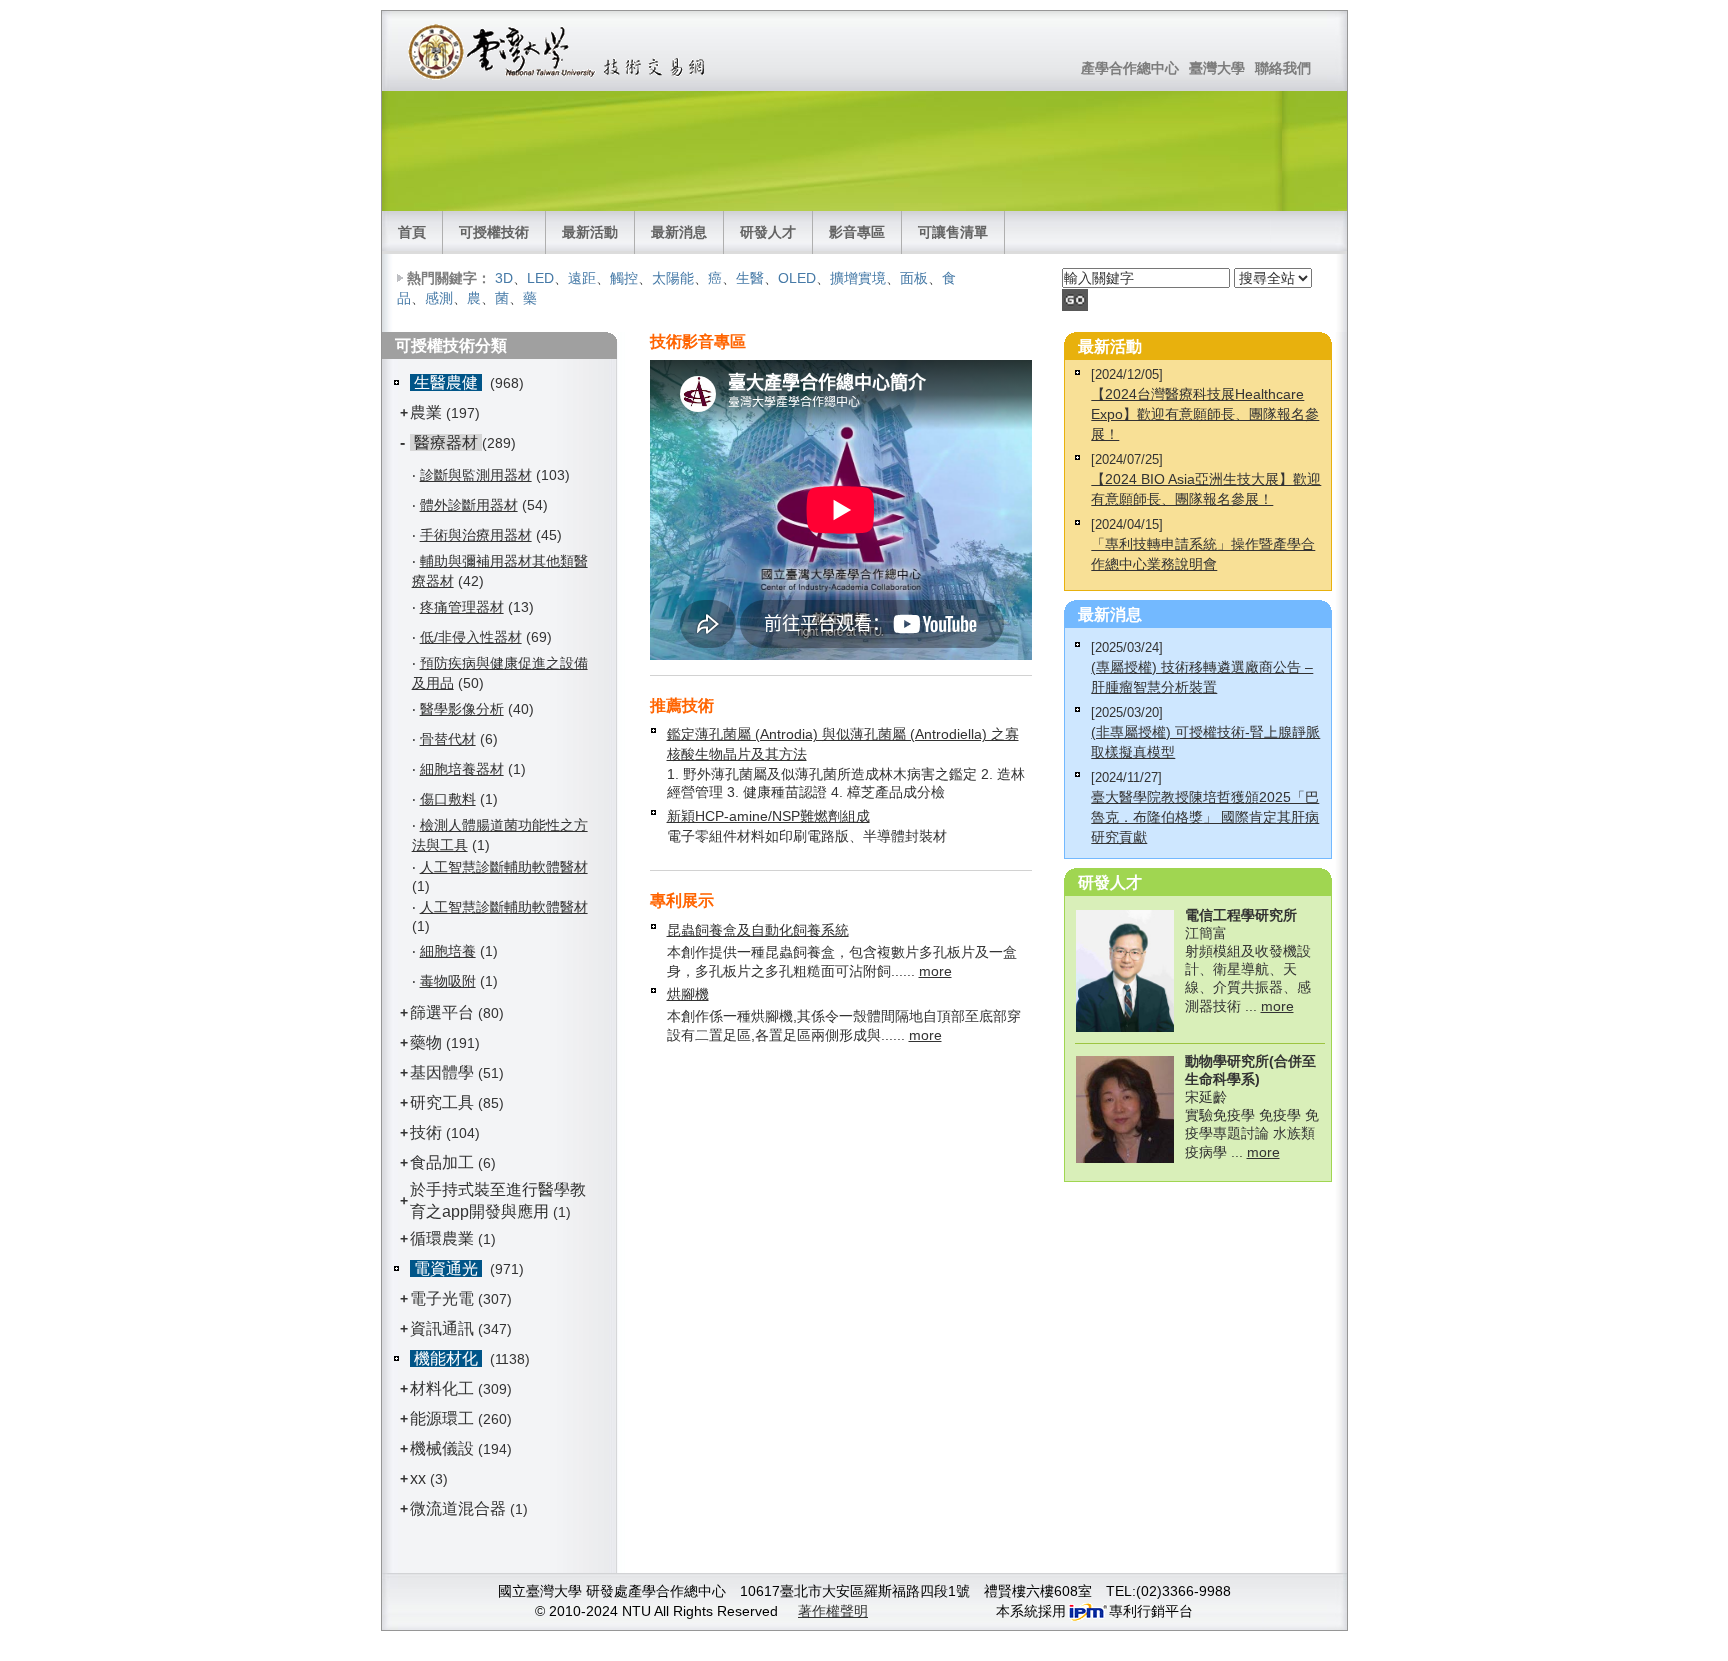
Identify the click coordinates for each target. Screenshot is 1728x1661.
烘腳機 (688, 994)
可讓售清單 (953, 232)
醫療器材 (446, 442)
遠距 (582, 278)
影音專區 (857, 232)
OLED (797, 278)
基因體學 (442, 1072)
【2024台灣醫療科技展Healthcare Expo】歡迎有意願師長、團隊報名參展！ (1205, 414)
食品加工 (442, 1162)
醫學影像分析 (462, 709)
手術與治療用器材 (476, 535)
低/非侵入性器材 (471, 637)
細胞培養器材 (462, 769)
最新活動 (590, 232)
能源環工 (442, 1418)
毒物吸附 (448, 981)
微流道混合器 (458, 1508)
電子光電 (442, 1298)
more (935, 971)
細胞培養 (448, 951)
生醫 (750, 278)
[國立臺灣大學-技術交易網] (558, 51)
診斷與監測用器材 (476, 475)
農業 (426, 412)
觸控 (624, 278)
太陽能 (673, 278)
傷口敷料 (448, 799)
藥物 (426, 1042)
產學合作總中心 (1130, 68)
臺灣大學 (1217, 68)
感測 (439, 298)
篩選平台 (442, 1012)
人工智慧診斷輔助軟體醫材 (504, 867)
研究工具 (442, 1102)
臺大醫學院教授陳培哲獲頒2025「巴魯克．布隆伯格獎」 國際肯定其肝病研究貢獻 (1205, 817)
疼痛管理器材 (462, 607)
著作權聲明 (833, 1611)
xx (418, 1478)
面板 (914, 278)
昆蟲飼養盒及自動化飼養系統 (758, 930)
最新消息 (679, 232)
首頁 (412, 232)
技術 (426, 1132)
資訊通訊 (442, 1328)
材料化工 (442, 1388)
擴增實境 (858, 278)
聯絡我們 (1283, 68)
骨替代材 (448, 739)
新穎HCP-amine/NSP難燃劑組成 (768, 816)
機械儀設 (442, 1448)
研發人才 (768, 232)
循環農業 (442, 1238)
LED (540, 278)
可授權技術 (494, 232)
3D (504, 278)
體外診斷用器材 (469, 505)
